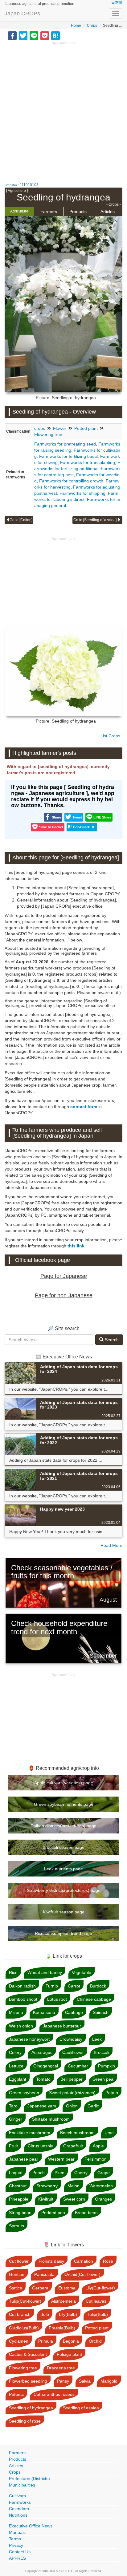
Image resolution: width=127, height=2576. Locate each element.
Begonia (71, 2341)
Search (111, 1340)
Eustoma (67, 2288)
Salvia (85, 2381)
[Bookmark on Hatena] (55, 35)
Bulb (45, 2314)
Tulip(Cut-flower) (25, 2301)
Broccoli (101, 2052)
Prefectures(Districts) (29, 2479)
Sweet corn (74, 2199)
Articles (108, 212)
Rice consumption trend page (63, 1933)
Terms (15, 2539)
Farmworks (20, 2502)
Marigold (109, 2381)
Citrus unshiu (41, 2146)
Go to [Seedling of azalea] (95, 520)
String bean (20, 2213)
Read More (111, 1545)
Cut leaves (96, 2301)
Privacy (16, 2545)
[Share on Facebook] (12, 35)
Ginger (16, 2119)
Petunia (16, 2394)
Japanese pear (24, 2159)
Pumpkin (107, 2066)
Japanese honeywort (29, 2039)
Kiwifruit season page (64, 1912)
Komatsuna (44, 2012)
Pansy (63, 2381)
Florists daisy (51, 2261)
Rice (13, 1972)
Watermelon (101, 2186)
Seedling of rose (25, 2421)
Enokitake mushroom (30, 2133)
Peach (39, 2173)
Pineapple (19, 2199)
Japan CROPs (22, 14)
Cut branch (20, 2314)
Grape (104, 2173)
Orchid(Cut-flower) (82, 2274)
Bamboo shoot (23, 1999)
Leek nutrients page (63, 1869)
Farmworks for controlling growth (71, 481)
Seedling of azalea (81, 2408)
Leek (97, 2039)
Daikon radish (22, 1986)
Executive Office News (31, 2526)
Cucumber (78, 2066)
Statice (16, 2288)
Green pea (103, 2079)
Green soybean (24, 2093)
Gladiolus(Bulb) (24, 2328)
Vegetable (82, 1972)
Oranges (103, 2199)
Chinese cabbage (94, 1999)
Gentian (17, 2274)
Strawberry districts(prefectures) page (64, 1890)
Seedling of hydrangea (31, 2408)
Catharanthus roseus (54, 2394)
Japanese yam (42, 2106)
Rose (108, 2261)
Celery (15, 2052)
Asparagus (42, 2052)
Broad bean (86, 2213)
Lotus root (57, 1999)
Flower (60, 428)
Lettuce (16, 2066)
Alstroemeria (63, 2301)
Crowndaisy (71, 2039)
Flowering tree (48, 434)
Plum (59, 2173)
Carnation (84, 2261)
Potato (112, 2093)
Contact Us (20, 2552)
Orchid (95, 2341)
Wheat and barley (45, 1972)
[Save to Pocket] (45, 35)
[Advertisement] (63, 109)
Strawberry (47, 2186)
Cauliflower (73, 2052)
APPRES (17, 2558)
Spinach (101, 2012)
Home (76, 26)
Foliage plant (69, 2354)
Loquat (16, 2173)
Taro (13, 2106)
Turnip (52, 1986)
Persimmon (96, 2159)
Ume (109, 2133)
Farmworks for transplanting (88, 462)
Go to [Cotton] (21, 520)
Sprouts (16, 2226)
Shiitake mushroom (51, 2119)
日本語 (117, 2)
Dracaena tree (61, 2368)
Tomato (43, 2079)
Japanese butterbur (62, 2026)
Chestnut (18, 2186)
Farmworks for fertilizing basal (68, 456)
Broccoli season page (63, 1847)
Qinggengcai (46, 2066)
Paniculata (44, 2274)
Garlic (93, 2106)
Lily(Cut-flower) (100, 2288)
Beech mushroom (77, 2133)
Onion (72, 2106)
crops (40, 428)
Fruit (13, 2146)
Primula (46, 2341)
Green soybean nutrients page (64, 1804)
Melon (74, 2186)
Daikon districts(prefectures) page (63, 1826)
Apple (98, 2146)
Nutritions (18, 2515)
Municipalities (22, 2485)
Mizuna (16, 2012)
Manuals (17, 2532)
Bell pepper (72, 2079)
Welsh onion (21, 2026)
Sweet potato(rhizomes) (72, 2093)
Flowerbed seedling (28, 2381)
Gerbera (40, 2288)
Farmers (49, 212)
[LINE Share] (34, 35)
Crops (92, 26)
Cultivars (17, 2496)
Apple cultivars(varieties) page (64, 1783)
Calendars (19, 2509)
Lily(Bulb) (68, 2314)
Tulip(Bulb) (97, 2314)
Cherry (81, 2173)
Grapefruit (73, 2146)
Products (78, 212)
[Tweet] (23, 35)
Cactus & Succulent (28, 2354)
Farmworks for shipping (82, 493)
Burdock (98, 1986)
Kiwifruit (46, 2199)
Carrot (74, 1986)
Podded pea (53, 2213)
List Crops (110, 736)
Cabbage (74, 2012)
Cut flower (19, 2261)
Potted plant (86, 428)
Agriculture (19, 211)
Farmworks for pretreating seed (65, 444)
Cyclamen (19, 2341)
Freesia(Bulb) (62, 2328)
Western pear (61, 2159)
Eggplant (18, 2079)
